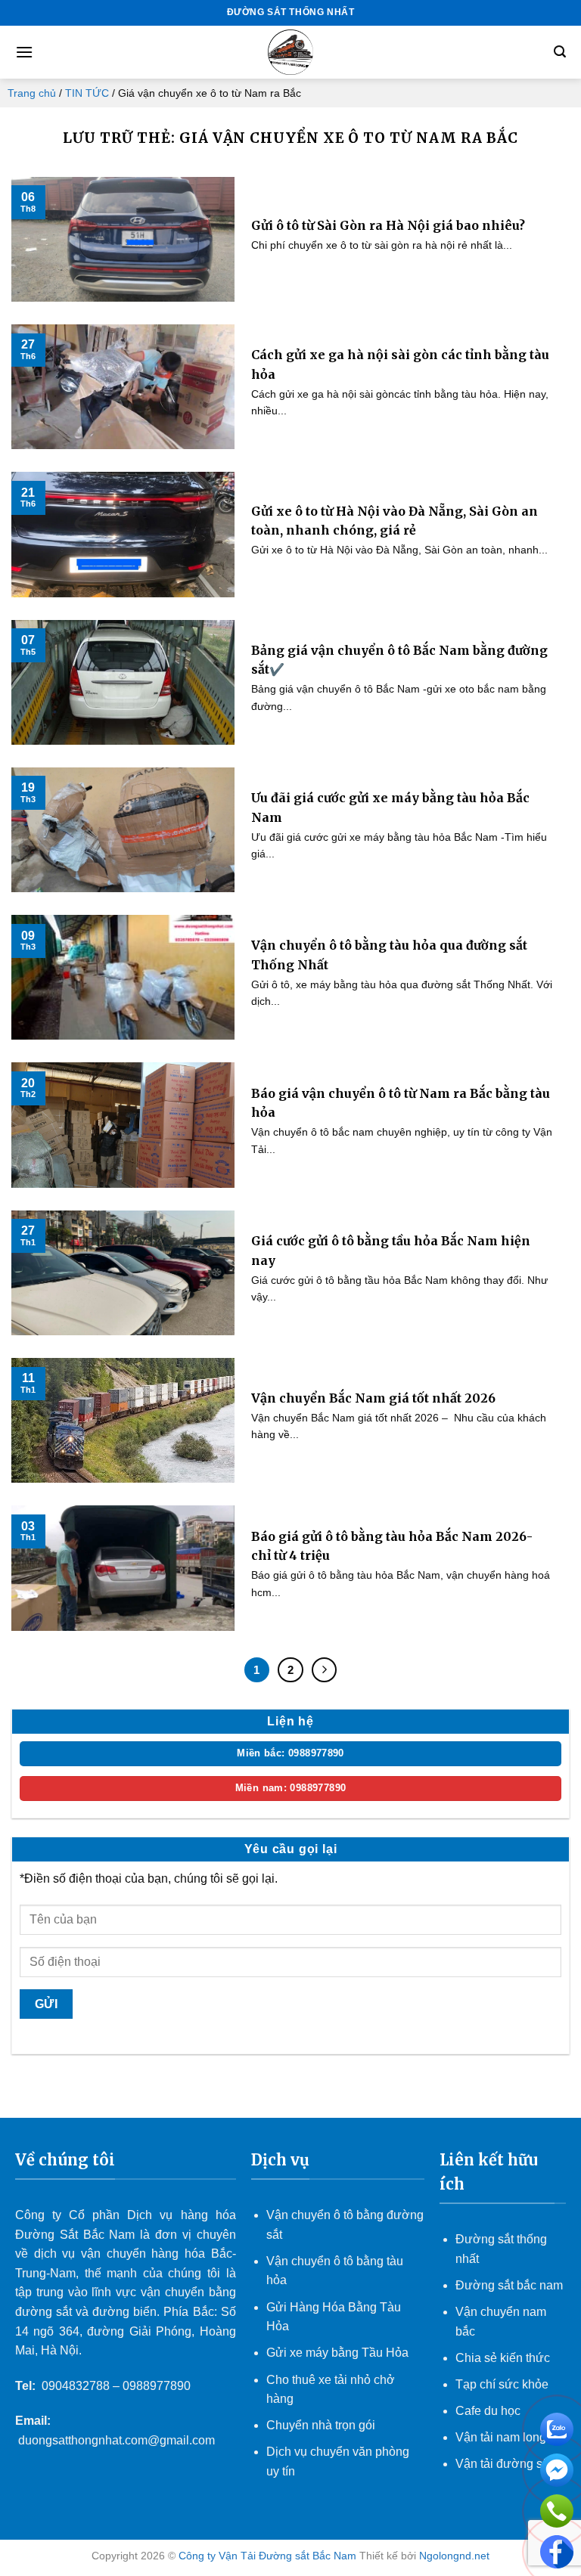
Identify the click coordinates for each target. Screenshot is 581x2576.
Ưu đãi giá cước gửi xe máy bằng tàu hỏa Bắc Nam (390, 808)
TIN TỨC (87, 93)
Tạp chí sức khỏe (502, 2384)
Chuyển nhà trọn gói (321, 2425)
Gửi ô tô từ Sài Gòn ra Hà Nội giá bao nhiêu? (388, 225)
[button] (24, 52)
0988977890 (157, 2386)
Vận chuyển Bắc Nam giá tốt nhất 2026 (373, 1398)
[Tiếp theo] (325, 1670)
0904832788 (76, 2386)
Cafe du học (488, 2411)
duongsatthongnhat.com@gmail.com (117, 2440)
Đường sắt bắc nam (509, 2285)
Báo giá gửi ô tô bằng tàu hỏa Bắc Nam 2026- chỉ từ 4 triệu (392, 1546)
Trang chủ (32, 93)
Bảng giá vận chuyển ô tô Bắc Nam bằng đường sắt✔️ (399, 660)
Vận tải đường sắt (505, 2464)
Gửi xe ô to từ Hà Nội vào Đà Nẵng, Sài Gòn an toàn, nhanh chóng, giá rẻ (395, 521)
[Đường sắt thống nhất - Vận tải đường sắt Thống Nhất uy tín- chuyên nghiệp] (290, 52)
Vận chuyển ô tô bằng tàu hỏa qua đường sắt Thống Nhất (389, 955)
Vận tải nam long (501, 2437)
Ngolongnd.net (454, 2556)
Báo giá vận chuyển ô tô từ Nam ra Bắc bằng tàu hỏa (401, 1103)
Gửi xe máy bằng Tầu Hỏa (337, 2353)
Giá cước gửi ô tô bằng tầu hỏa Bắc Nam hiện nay (391, 1251)
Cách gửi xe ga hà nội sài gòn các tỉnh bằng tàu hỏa (400, 364)
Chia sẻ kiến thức (503, 2358)
